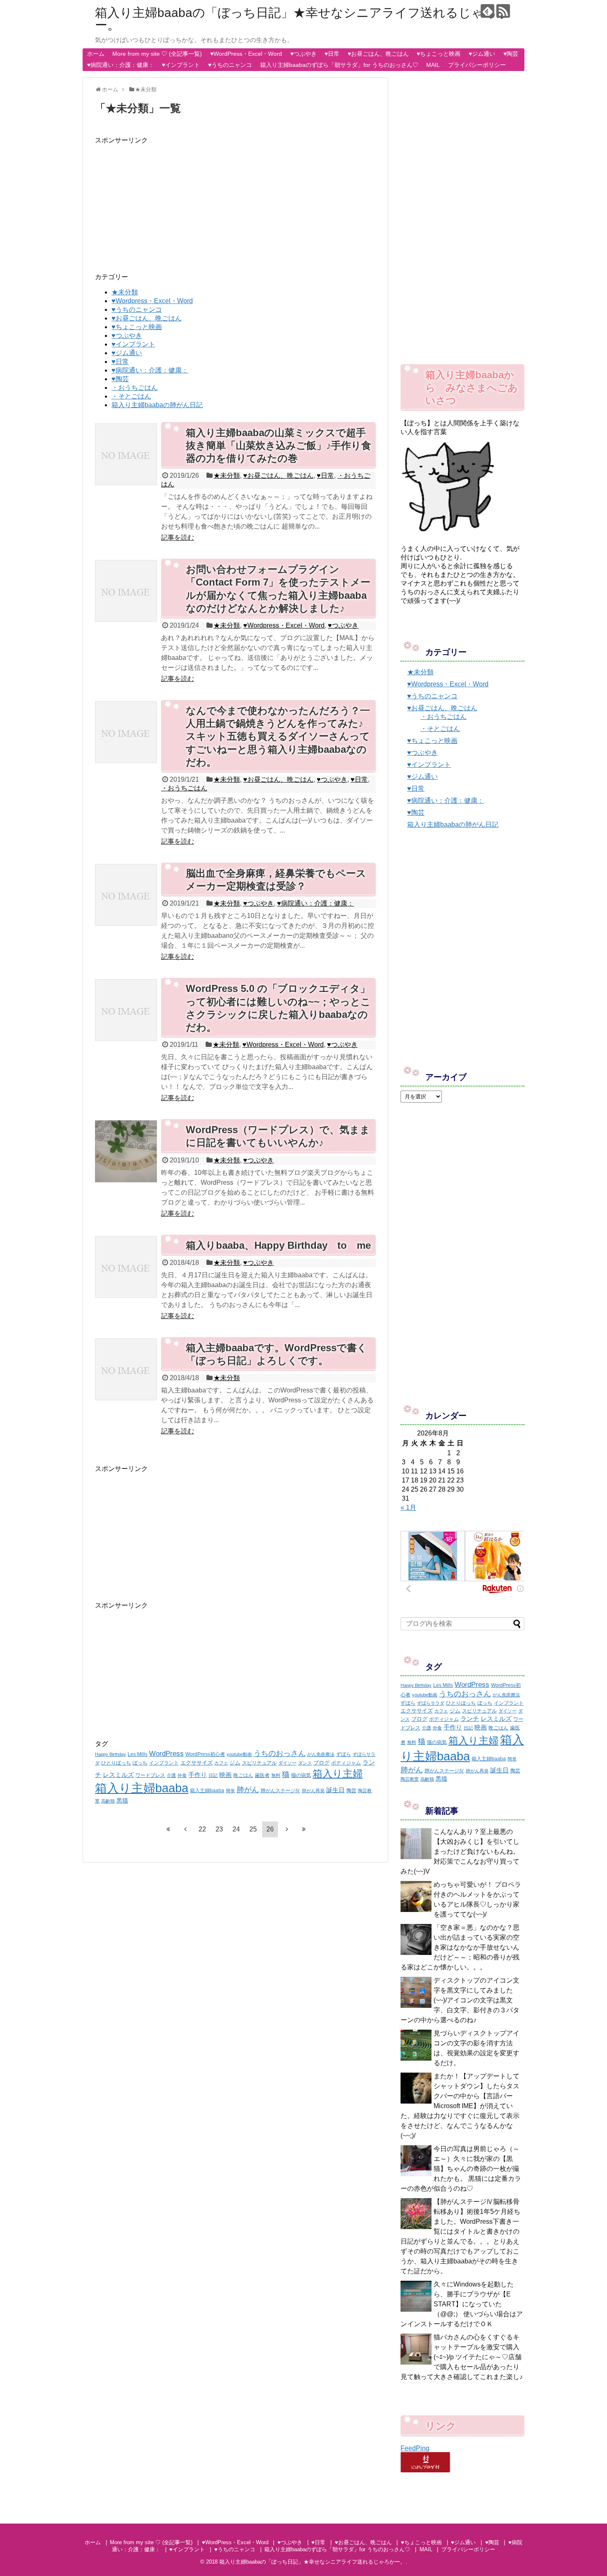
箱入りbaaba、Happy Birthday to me (278, 1245)
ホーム (96, 54)
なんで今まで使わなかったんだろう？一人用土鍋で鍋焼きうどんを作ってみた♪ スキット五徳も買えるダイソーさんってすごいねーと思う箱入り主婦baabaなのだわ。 (278, 736)
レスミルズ (118, 1775)
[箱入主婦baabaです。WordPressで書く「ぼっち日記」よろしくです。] (126, 1369)
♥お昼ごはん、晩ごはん (378, 54)
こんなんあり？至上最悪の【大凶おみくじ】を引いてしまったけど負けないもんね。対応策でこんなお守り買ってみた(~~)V (460, 1851)
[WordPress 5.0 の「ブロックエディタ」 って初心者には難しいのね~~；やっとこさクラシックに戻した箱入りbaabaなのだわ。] (126, 1010)
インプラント (164, 1763)
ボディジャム (346, 1763)
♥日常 (332, 54)
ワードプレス (150, 1775)
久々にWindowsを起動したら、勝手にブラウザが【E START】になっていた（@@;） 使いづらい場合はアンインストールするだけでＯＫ (462, 2304)
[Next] (287, 1829)
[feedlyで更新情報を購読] (487, 11)
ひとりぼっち (116, 1763)
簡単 (230, 1791)
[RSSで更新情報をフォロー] (503, 11)
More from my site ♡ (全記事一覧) (157, 54)
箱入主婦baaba (207, 1791)
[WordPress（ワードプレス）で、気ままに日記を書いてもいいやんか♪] (126, 1151)
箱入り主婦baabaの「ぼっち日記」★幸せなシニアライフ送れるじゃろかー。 (302, 19)
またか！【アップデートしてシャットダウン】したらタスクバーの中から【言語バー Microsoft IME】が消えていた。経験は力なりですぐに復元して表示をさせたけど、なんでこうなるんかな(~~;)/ (460, 2106)
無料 (276, 1775)
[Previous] (185, 1829)
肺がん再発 (313, 1791)
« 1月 (408, 1507)
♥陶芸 (511, 54)
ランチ (470, 1719)
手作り (198, 1775)
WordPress (166, 1753)
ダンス (305, 1763)
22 (202, 1829)
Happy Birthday (110, 1754)
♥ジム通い (482, 54)
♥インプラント (181, 65)
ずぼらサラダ (431, 1703)
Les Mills (138, 1754)
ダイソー (287, 1763)
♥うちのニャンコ (230, 65)
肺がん (248, 1790)
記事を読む (178, 537)
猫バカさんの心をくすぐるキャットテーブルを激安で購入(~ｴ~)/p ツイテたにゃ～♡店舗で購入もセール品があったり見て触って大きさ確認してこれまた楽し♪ (462, 2357)
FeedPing (415, 2448)
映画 (225, 1775)
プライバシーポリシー (477, 65)
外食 (182, 1775)
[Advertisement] (235, 203)
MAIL (433, 65)
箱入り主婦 (338, 1773)
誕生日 (336, 1790)
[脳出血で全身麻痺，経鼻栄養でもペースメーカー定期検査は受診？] (126, 895)
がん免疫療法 (321, 1754)
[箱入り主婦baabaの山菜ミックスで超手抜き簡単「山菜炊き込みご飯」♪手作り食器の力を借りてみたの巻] (126, 454)
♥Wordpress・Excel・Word (152, 301)
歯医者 (262, 1775)
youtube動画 (239, 1754)
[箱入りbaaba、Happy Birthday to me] (126, 1267)
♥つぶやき (303, 54)
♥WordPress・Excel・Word (246, 54)
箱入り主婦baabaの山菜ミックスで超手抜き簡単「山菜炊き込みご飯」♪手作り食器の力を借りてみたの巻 (279, 445)
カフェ (221, 1763)
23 (219, 1829)
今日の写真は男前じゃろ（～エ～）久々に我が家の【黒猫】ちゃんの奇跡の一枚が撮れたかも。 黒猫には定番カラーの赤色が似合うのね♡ (461, 2169)
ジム (235, 1763)
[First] (168, 1829)
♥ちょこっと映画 (439, 54)
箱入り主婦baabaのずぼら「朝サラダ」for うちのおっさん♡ (339, 65)
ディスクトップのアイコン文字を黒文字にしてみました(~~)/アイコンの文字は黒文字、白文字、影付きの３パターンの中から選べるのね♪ (460, 2000)
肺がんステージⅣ (280, 1791)
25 (253, 1829)
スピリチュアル (259, 1763)
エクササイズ (197, 1763)
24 (236, 1829)
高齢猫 (108, 1801)
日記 (213, 1775)
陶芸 (351, 1791)
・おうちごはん (135, 388)
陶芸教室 (410, 1779)
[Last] (304, 1829)
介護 (171, 1775)
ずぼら (344, 1754)
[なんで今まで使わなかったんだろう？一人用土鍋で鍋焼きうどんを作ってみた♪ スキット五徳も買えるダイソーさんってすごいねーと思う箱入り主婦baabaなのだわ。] (126, 732)
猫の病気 (301, 1775)
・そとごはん (131, 396)
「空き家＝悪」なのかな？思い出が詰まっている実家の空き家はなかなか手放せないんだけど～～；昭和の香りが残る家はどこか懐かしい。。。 (460, 1947)
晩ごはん (243, 1775)
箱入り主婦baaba (142, 1788)
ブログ (321, 1763)
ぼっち (140, 1763)
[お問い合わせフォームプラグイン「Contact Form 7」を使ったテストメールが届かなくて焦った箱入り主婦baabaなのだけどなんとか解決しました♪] (126, 591)
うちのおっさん (280, 1753)
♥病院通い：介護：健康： (121, 65)
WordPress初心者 (205, 1754)
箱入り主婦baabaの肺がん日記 (157, 405)
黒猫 (122, 1800)
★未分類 (125, 292)
